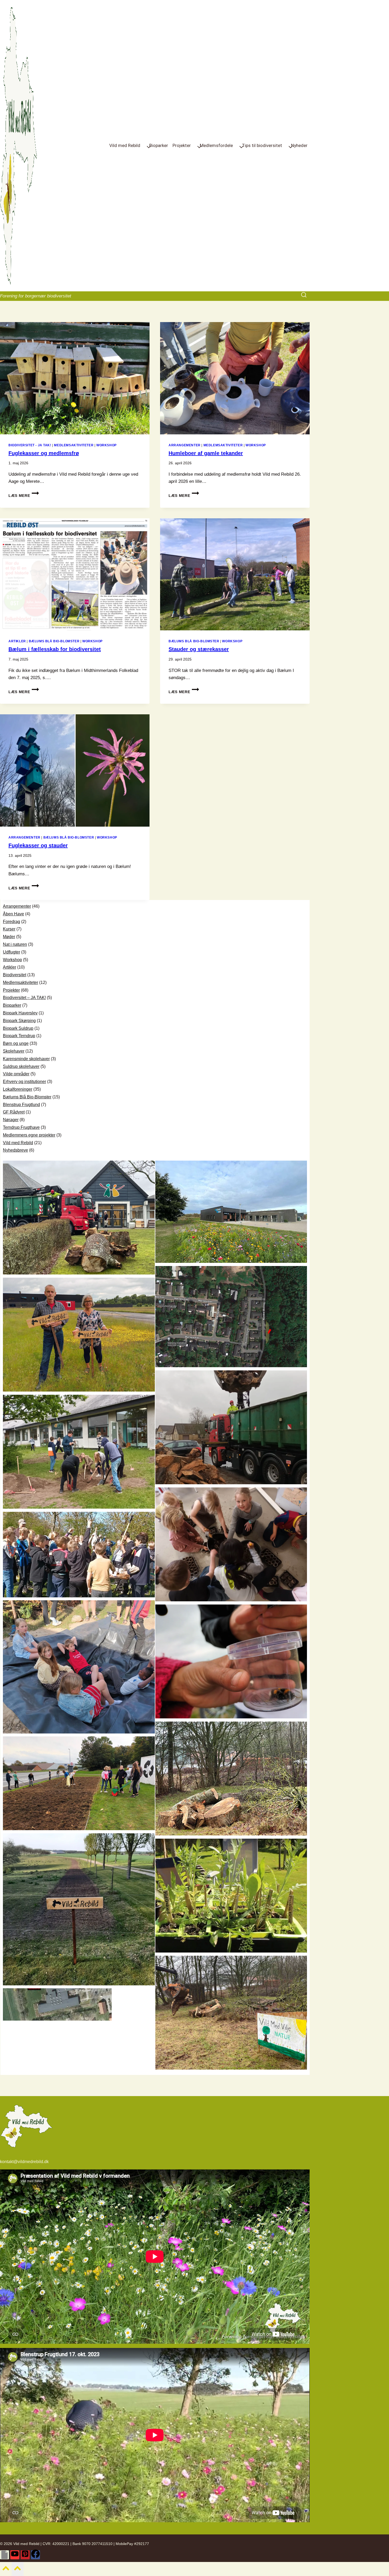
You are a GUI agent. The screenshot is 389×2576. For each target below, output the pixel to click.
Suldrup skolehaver (21, 1066)
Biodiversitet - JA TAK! (30, 445)
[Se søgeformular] (305, 296)
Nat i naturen (15, 944)
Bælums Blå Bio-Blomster (54, 641)
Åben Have (13, 914)
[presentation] (75, 378)
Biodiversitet (15, 975)
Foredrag (12, 922)
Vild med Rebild (18, 1143)
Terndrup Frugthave (21, 1127)
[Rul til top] (6, 2570)
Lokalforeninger (18, 1089)
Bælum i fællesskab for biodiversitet (55, 649)
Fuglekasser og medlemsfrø (44, 453)
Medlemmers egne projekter (29, 1135)
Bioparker (159, 145)
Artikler (17, 641)
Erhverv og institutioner (24, 1082)
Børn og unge (16, 1043)
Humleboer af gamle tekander (206, 453)
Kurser (9, 929)
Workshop (107, 445)
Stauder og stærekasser (199, 649)
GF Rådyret (14, 1112)
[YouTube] (15, 2555)
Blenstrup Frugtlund (21, 1105)
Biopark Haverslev (20, 1013)
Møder (9, 937)
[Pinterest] (25, 2555)
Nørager (11, 1120)
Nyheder (299, 145)
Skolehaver (14, 1051)
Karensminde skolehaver (26, 1059)
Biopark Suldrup (18, 1028)
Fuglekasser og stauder (38, 845)
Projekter (11, 990)
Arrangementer (185, 445)
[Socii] (4, 2555)
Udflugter (12, 952)
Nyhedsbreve (15, 1150)
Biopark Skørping (19, 1021)
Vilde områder (16, 1074)
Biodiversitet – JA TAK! (24, 998)
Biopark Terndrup (19, 1036)
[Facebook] (35, 2555)
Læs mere (24, 496)
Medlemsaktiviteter (74, 445)
